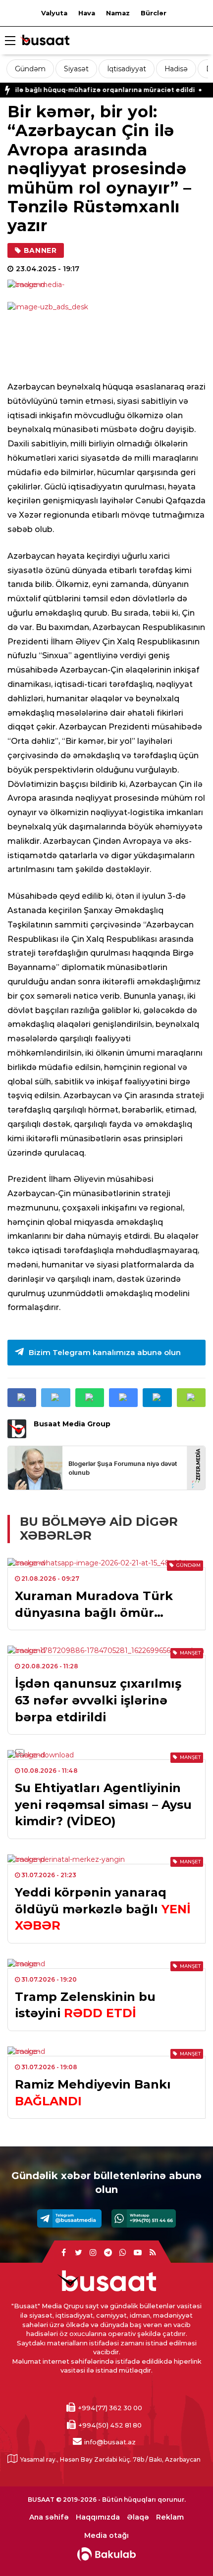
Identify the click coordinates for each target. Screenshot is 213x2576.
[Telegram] (69, 2218)
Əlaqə (138, 2517)
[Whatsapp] (144, 2218)
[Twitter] (78, 2253)
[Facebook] (63, 2253)
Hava (87, 13)
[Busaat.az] (45, 41)
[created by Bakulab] (106, 2554)
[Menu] (10, 41)
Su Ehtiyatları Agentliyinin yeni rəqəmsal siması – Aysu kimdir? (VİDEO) (103, 1804)
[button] (191, 1398)
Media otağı (106, 2536)
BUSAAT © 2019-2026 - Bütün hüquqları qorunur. (107, 2500)
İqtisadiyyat (127, 69)
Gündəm (30, 69)
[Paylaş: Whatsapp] (90, 1398)
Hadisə (176, 69)
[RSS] (153, 2253)
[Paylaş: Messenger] (123, 1398)
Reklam (170, 2517)
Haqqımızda (98, 2517)
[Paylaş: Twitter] (55, 1398)
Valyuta (54, 13)
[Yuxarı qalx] (185, 2548)
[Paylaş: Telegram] (157, 1398)
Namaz (118, 13)
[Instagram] (93, 2253)
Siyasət (76, 69)
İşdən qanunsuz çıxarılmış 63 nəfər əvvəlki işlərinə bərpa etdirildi (98, 1700)
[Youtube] (138, 2253)
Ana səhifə (49, 2517)
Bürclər (154, 13)
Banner (40, 250)
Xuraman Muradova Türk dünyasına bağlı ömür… (94, 1604)
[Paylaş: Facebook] (22, 1398)
